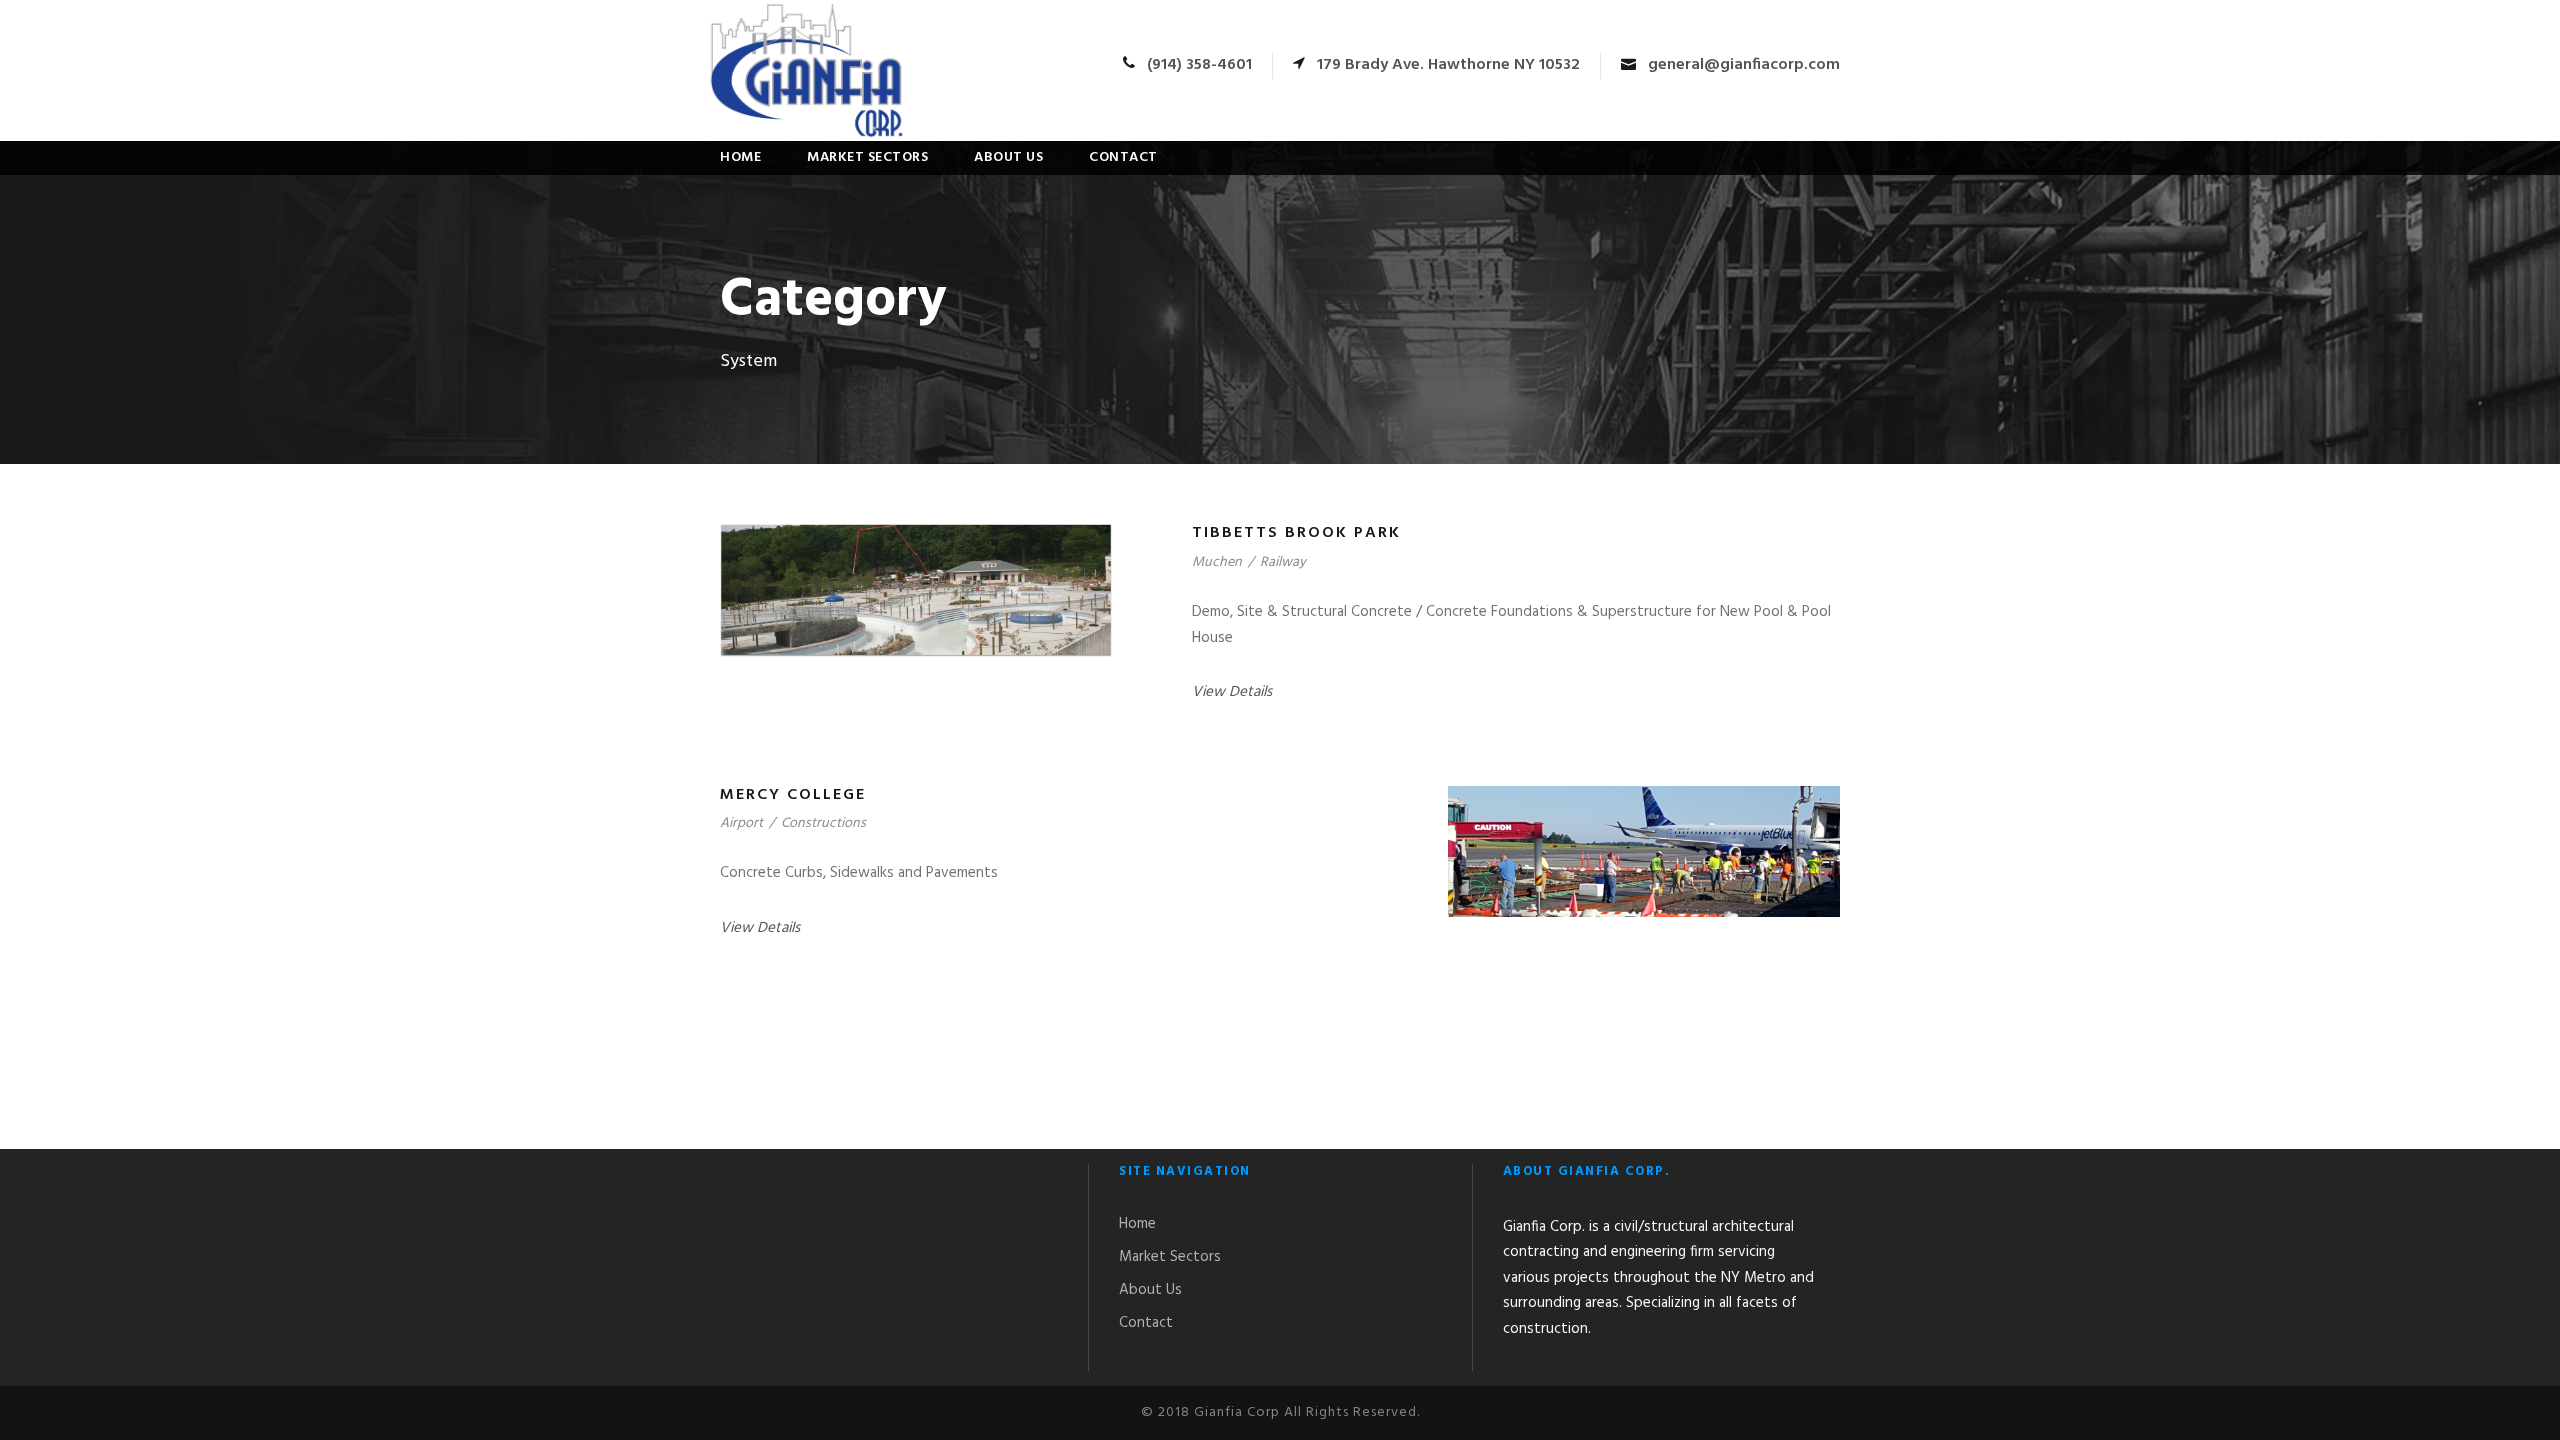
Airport (741, 823)
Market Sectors (867, 157)
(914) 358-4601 (1199, 65)
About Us (1008, 157)
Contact (1123, 157)
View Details (1232, 692)
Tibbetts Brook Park (1296, 533)
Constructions (823, 823)
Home (740, 157)
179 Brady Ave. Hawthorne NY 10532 (1448, 65)
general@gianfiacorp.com (1744, 65)
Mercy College (793, 795)
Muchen (1217, 562)
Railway (1283, 562)
